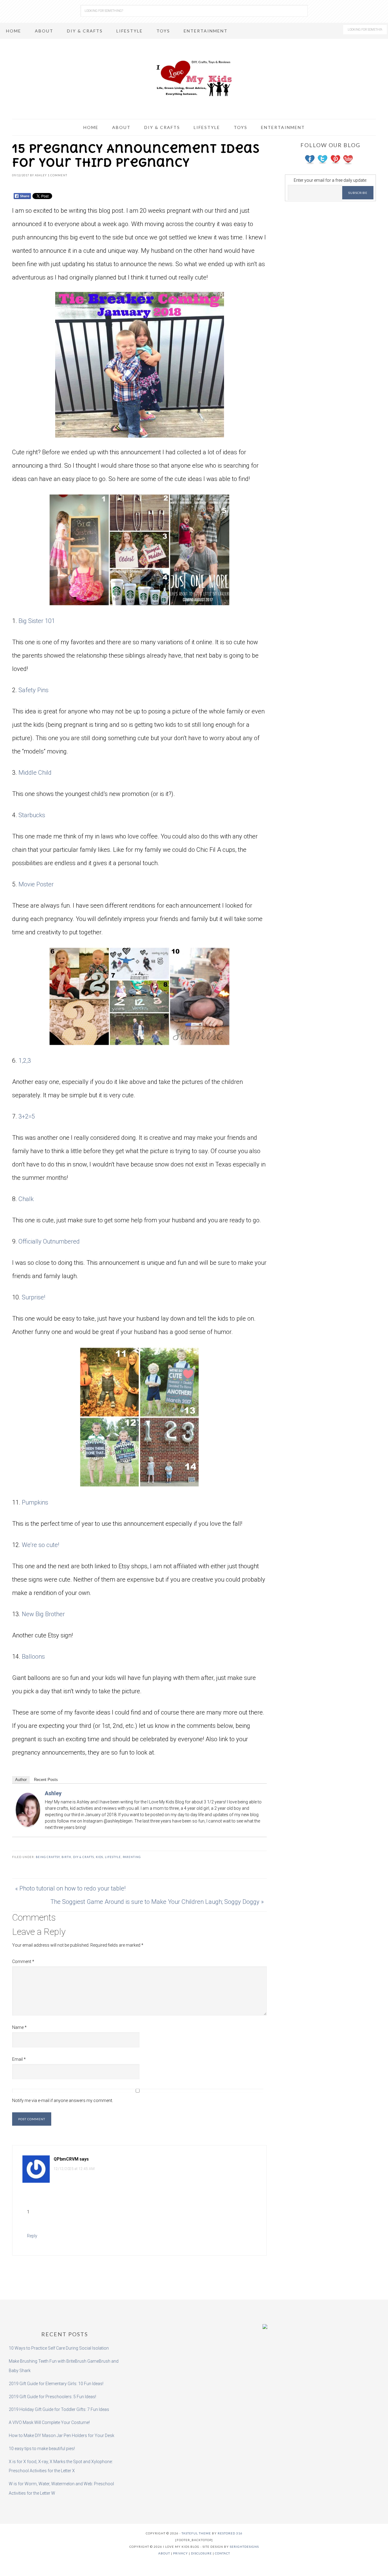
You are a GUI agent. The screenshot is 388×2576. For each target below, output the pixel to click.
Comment (23, 1962)
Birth (66, 1857)
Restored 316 (230, 2533)
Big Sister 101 (37, 621)
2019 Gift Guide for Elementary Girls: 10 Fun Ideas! (56, 2384)
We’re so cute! (40, 1545)
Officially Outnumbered (49, 1241)
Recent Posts (46, 1780)
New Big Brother (43, 1614)
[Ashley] (28, 1823)
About (164, 2553)
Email (19, 2059)
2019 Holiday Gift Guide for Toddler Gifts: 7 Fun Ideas (59, 2409)
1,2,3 (25, 1061)
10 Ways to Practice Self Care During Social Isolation (59, 2348)
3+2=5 (27, 1116)
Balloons (33, 1657)
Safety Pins (33, 690)
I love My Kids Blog (194, 78)
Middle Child (35, 773)
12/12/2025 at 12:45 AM (74, 2169)
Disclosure (201, 2553)
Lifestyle (113, 1857)
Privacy (181, 2553)
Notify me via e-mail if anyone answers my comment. (63, 2100)
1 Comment (57, 175)
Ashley (53, 1793)
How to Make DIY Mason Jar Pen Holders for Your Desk (62, 2436)
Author (21, 1780)
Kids (99, 1857)
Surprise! (33, 1297)
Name (19, 2027)
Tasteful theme (196, 2533)
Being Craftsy (48, 1857)
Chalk (26, 1199)
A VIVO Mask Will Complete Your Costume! (49, 2422)
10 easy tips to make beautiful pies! (42, 2449)
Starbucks (32, 815)
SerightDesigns (244, 2547)
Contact (222, 2553)
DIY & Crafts (84, 1857)
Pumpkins (35, 1502)
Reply (32, 2236)
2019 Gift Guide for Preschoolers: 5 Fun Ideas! (52, 2397)
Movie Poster (36, 884)
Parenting (132, 1857)
